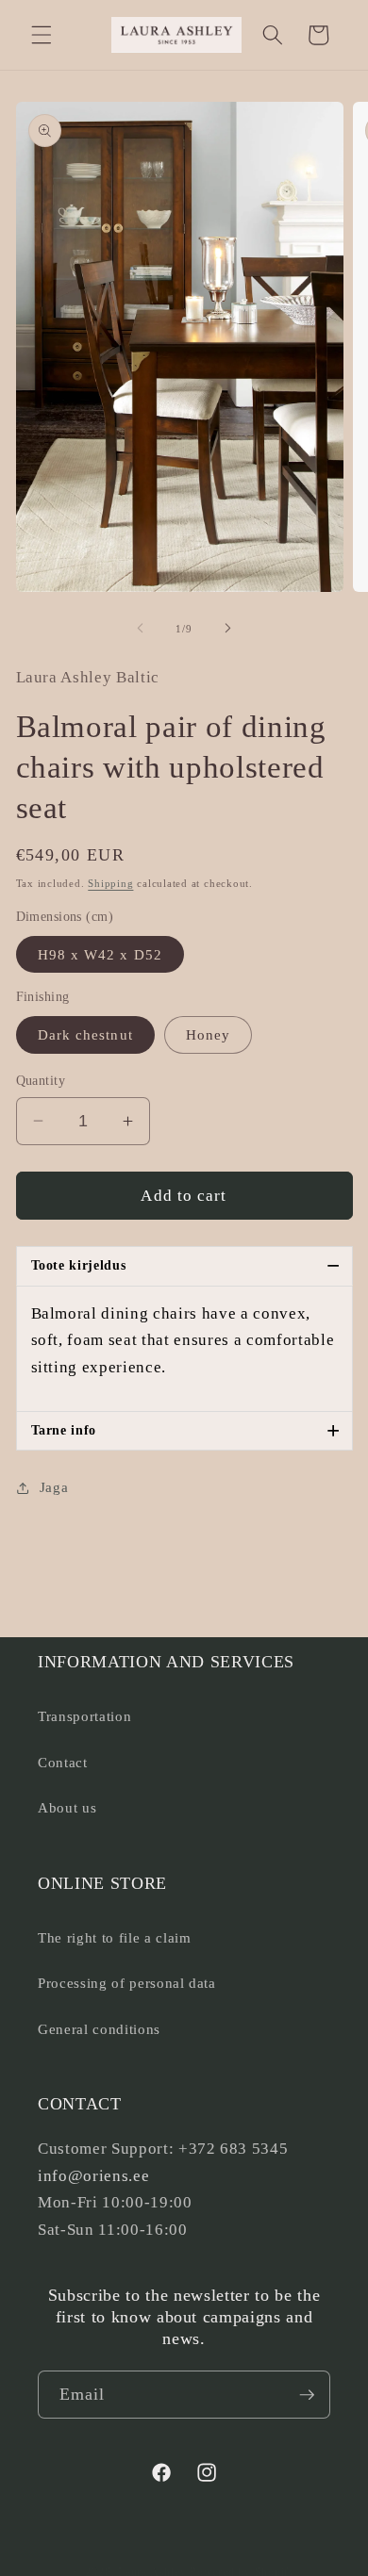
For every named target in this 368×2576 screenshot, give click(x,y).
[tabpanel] (184, 1349)
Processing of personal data (127, 1983)
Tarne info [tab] (186, 1430)
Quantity (41, 1080)
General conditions (99, 2029)
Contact (63, 1762)
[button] (42, 35)
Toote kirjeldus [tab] (186, 1265)
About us (67, 1807)
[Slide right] (227, 629)
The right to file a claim (115, 1937)
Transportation (84, 1716)
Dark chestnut (85, 1034)
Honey (209, 1034)
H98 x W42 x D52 (100, 954)
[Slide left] (141, 629)
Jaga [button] (54, 1487)
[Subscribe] (307, 2395)
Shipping (110, 883)
